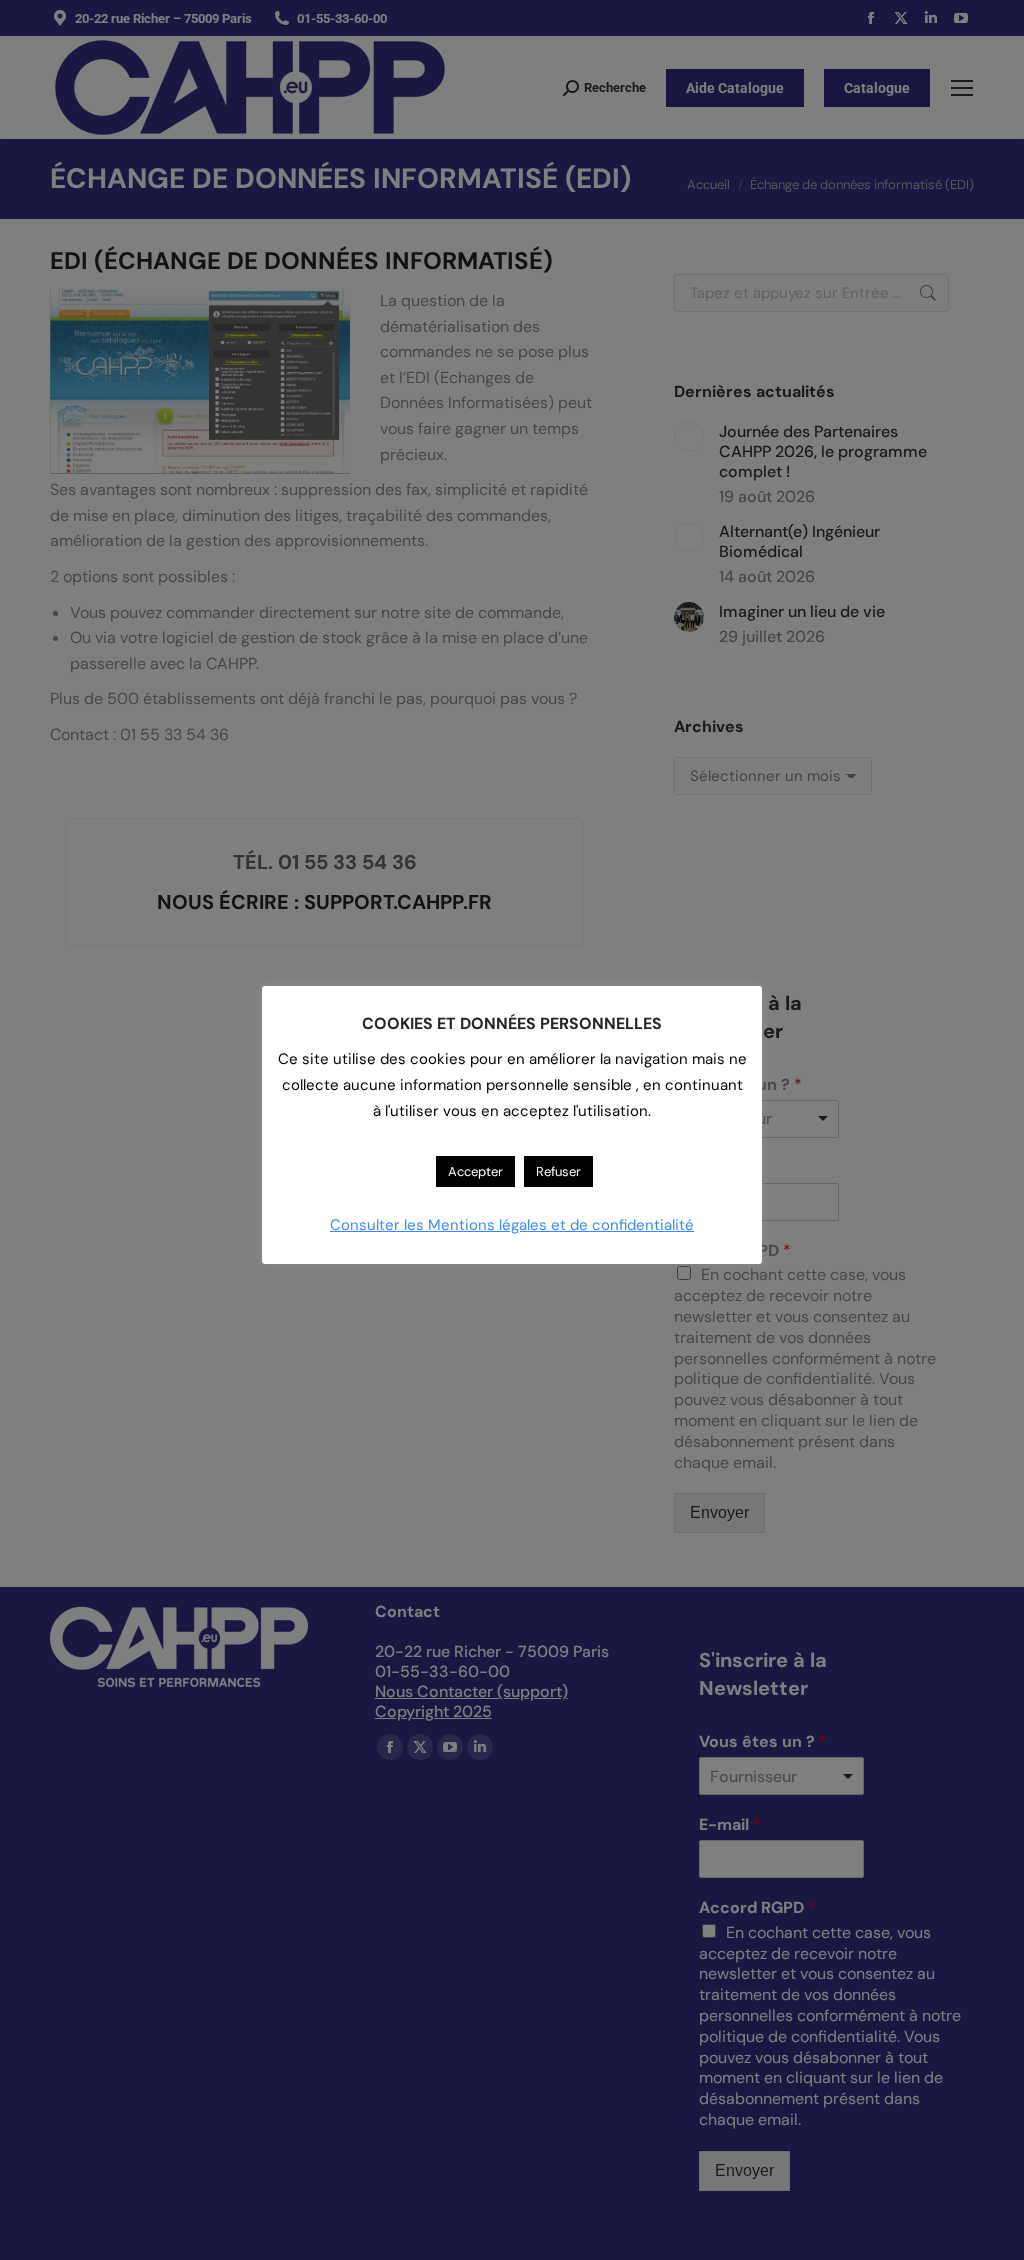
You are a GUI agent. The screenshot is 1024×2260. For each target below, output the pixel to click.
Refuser (558, 1171)
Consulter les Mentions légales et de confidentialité (512, 1225)
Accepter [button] (475, 1171)
